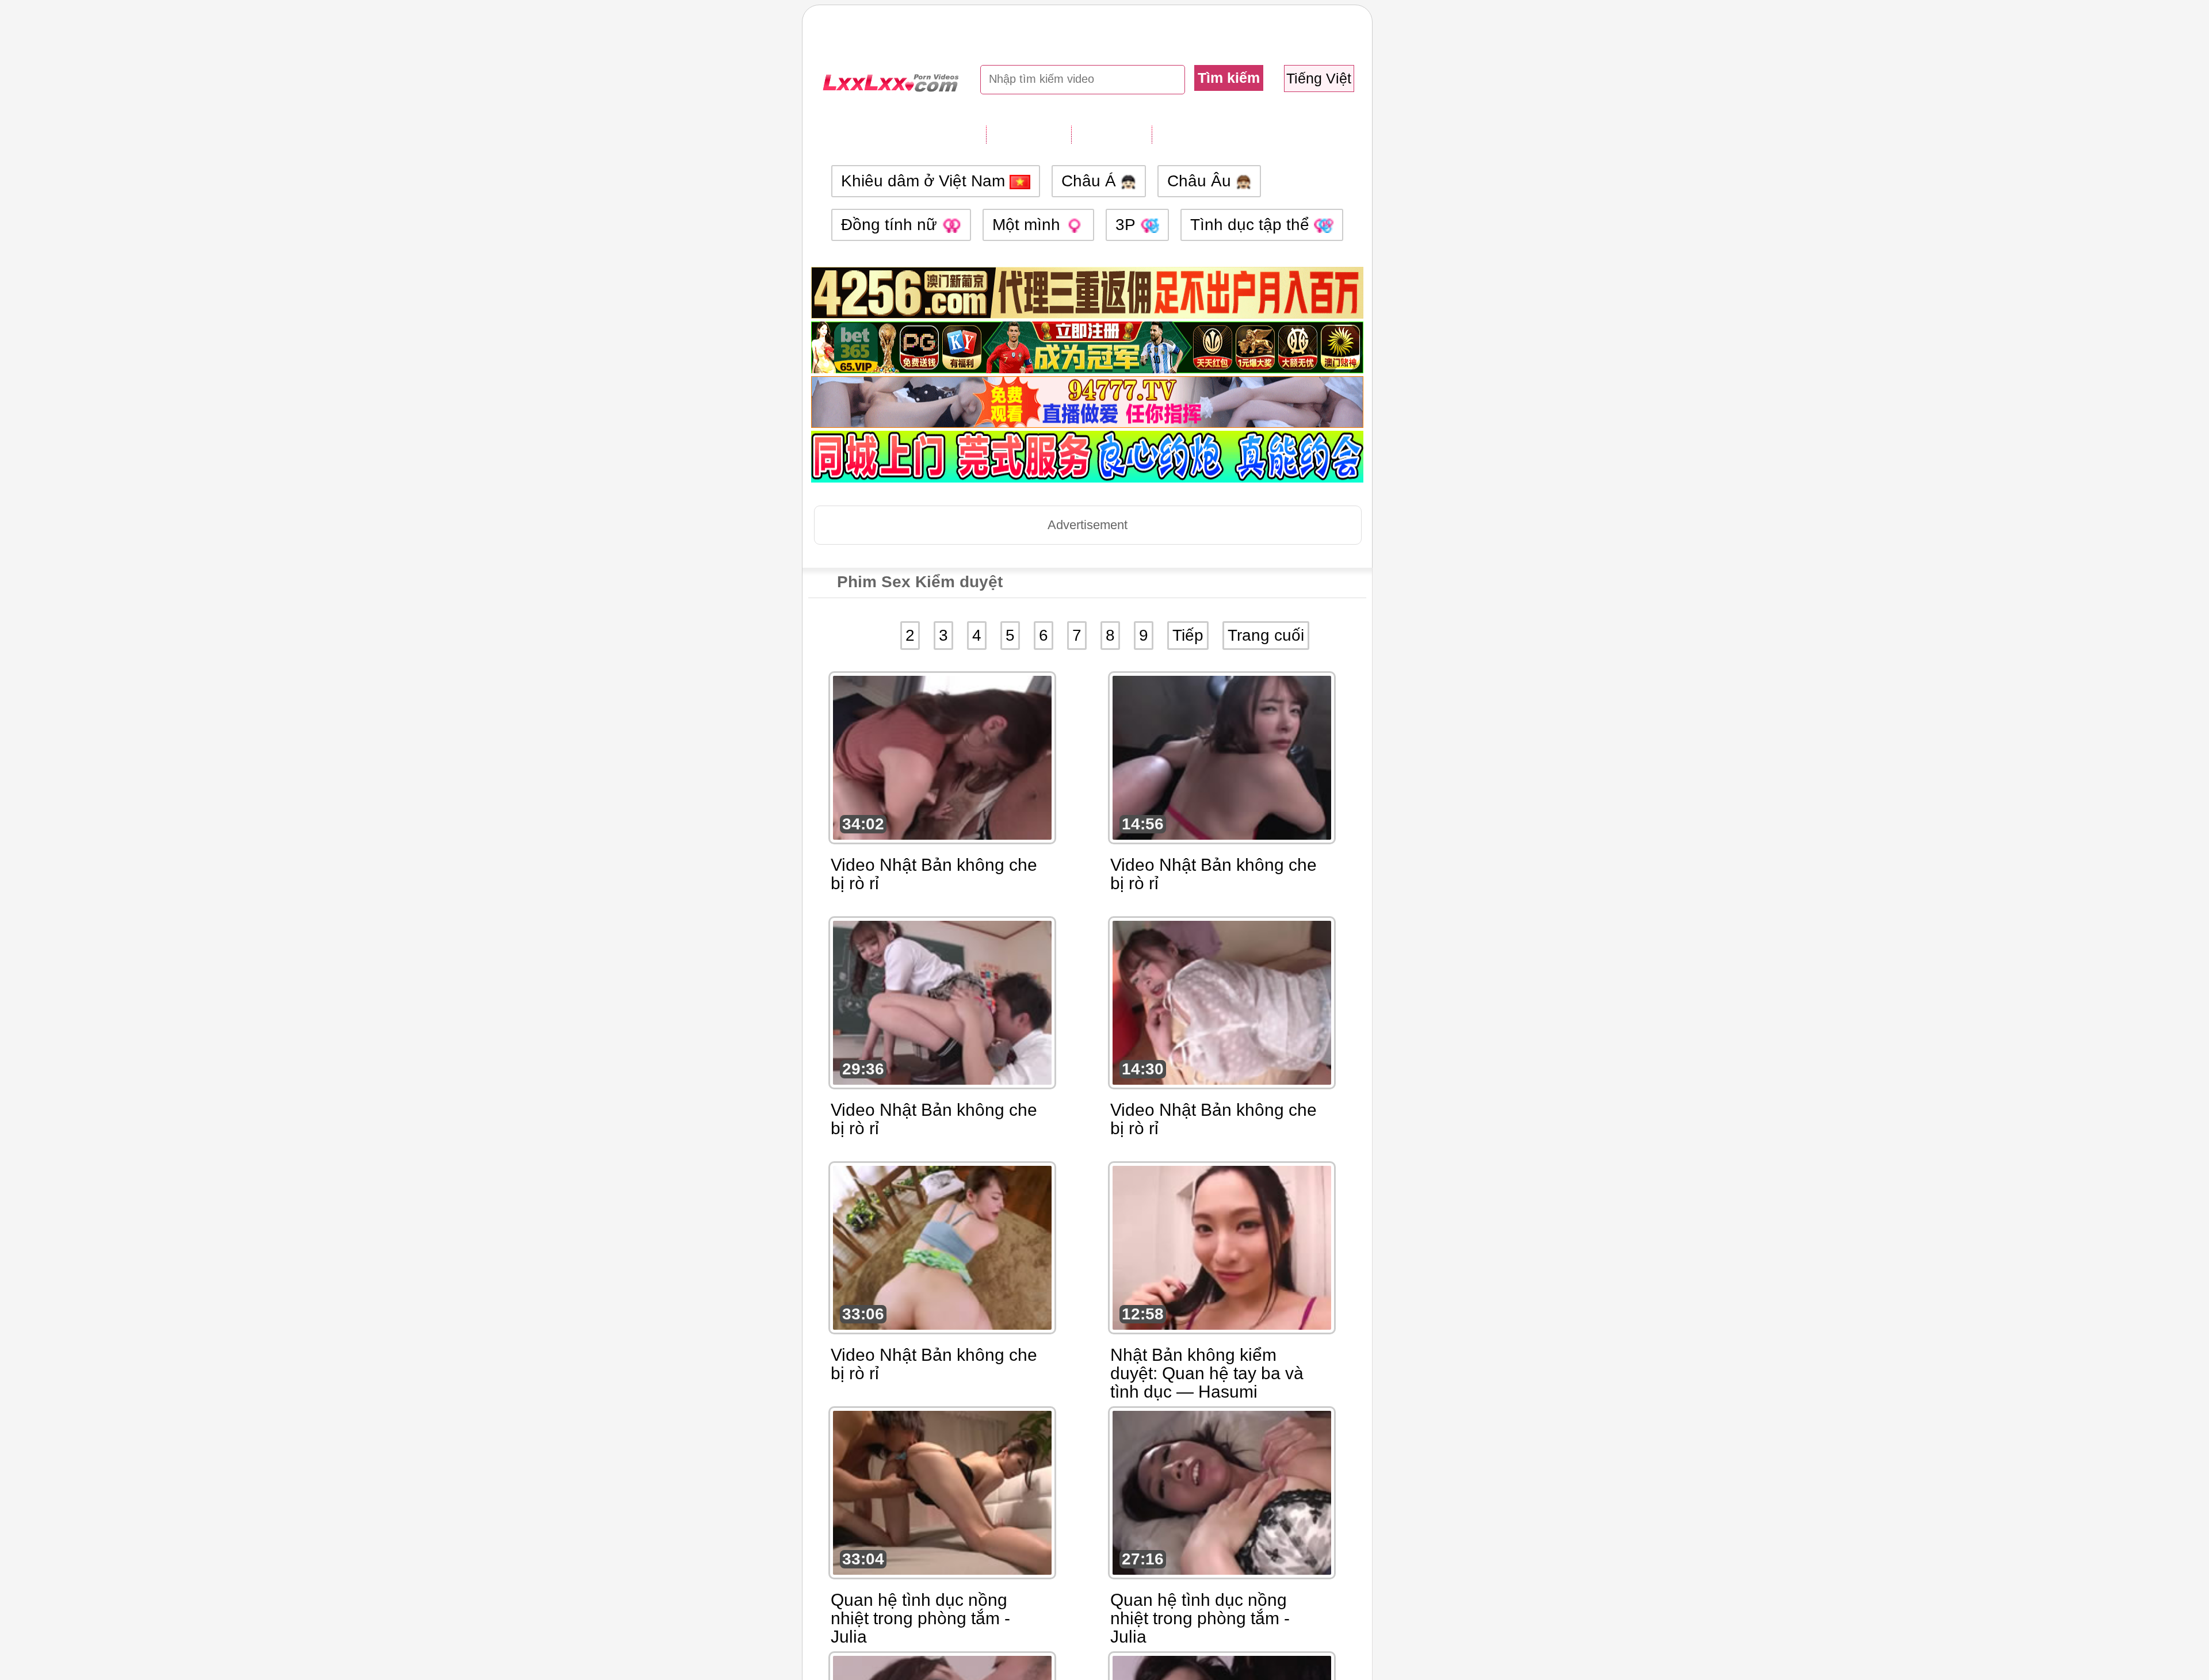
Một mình (1029, 225)
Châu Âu (1201, 181)
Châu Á (1091, 181)
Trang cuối (1266, 635)
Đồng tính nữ (891, 225)
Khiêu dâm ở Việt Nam (925, 181)
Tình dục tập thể (1252, 225)
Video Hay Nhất (1211, 134)
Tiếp (1188, 635)
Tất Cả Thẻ (1029, 134)
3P (1128, 225)
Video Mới (1111, 134)
